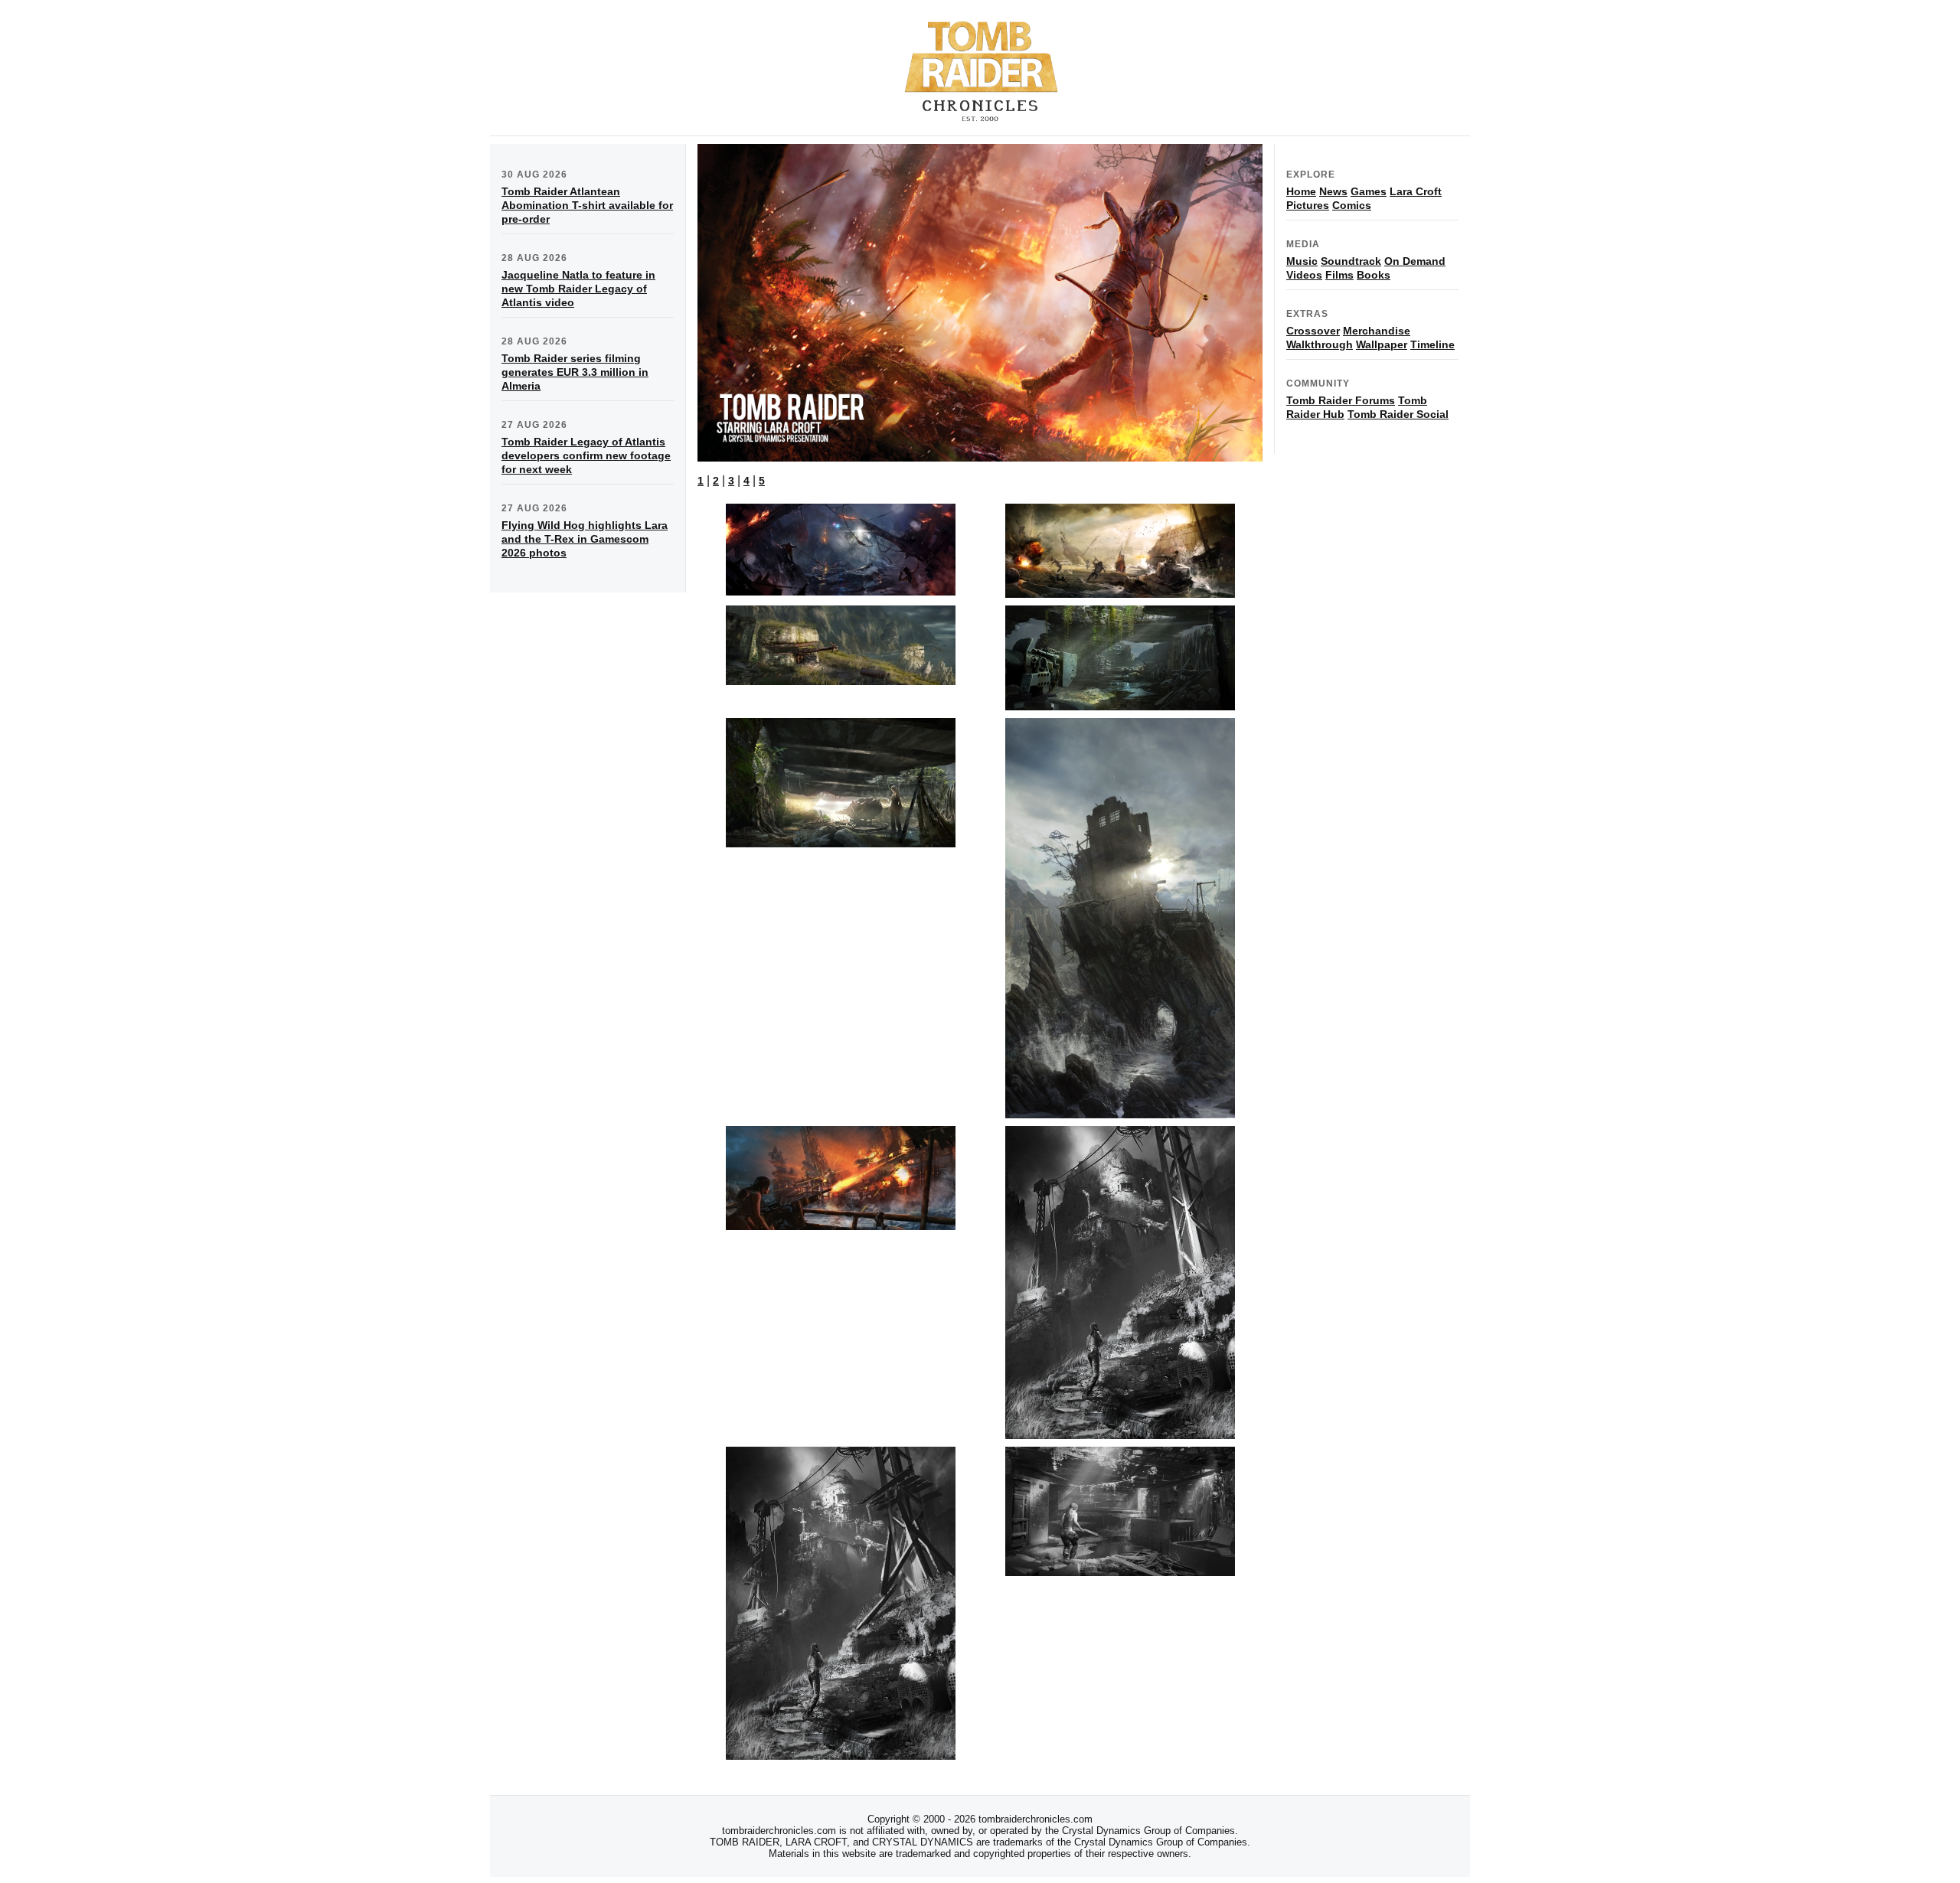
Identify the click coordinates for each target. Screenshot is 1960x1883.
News (1333, 191)
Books (1374, 275)
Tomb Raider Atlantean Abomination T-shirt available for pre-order (587, 205)
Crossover (1313, 331)
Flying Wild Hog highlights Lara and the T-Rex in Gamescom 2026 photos (585, 539)
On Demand (1415, 261)
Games (1369, 191)
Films (1339, 275)
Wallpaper (1382, 344)
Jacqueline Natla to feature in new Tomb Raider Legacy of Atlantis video (578, 289)
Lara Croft (1416, 191)
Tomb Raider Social (1398, 414)
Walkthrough (1320, 344)
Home (1301, 191)
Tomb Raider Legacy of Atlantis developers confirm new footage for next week (586, 455)
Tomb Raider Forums (1341, 400)
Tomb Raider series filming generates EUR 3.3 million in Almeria (575, 372)
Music (1302, 261)
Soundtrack (1351, 261)
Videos (1304, 275)
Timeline (1432, 344)
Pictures (1308, 205)
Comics (1352, 205)
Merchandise (1377, 331)
